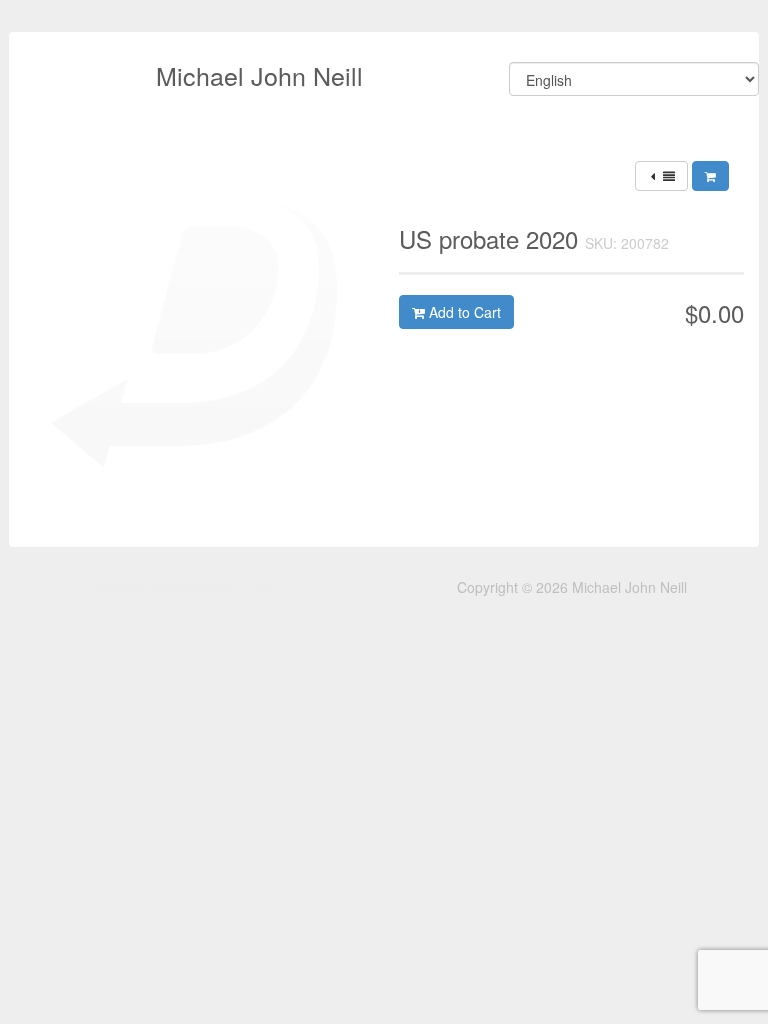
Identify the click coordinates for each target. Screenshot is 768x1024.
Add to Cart (463, 312)
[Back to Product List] (661, 176)
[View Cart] (710, 176)
